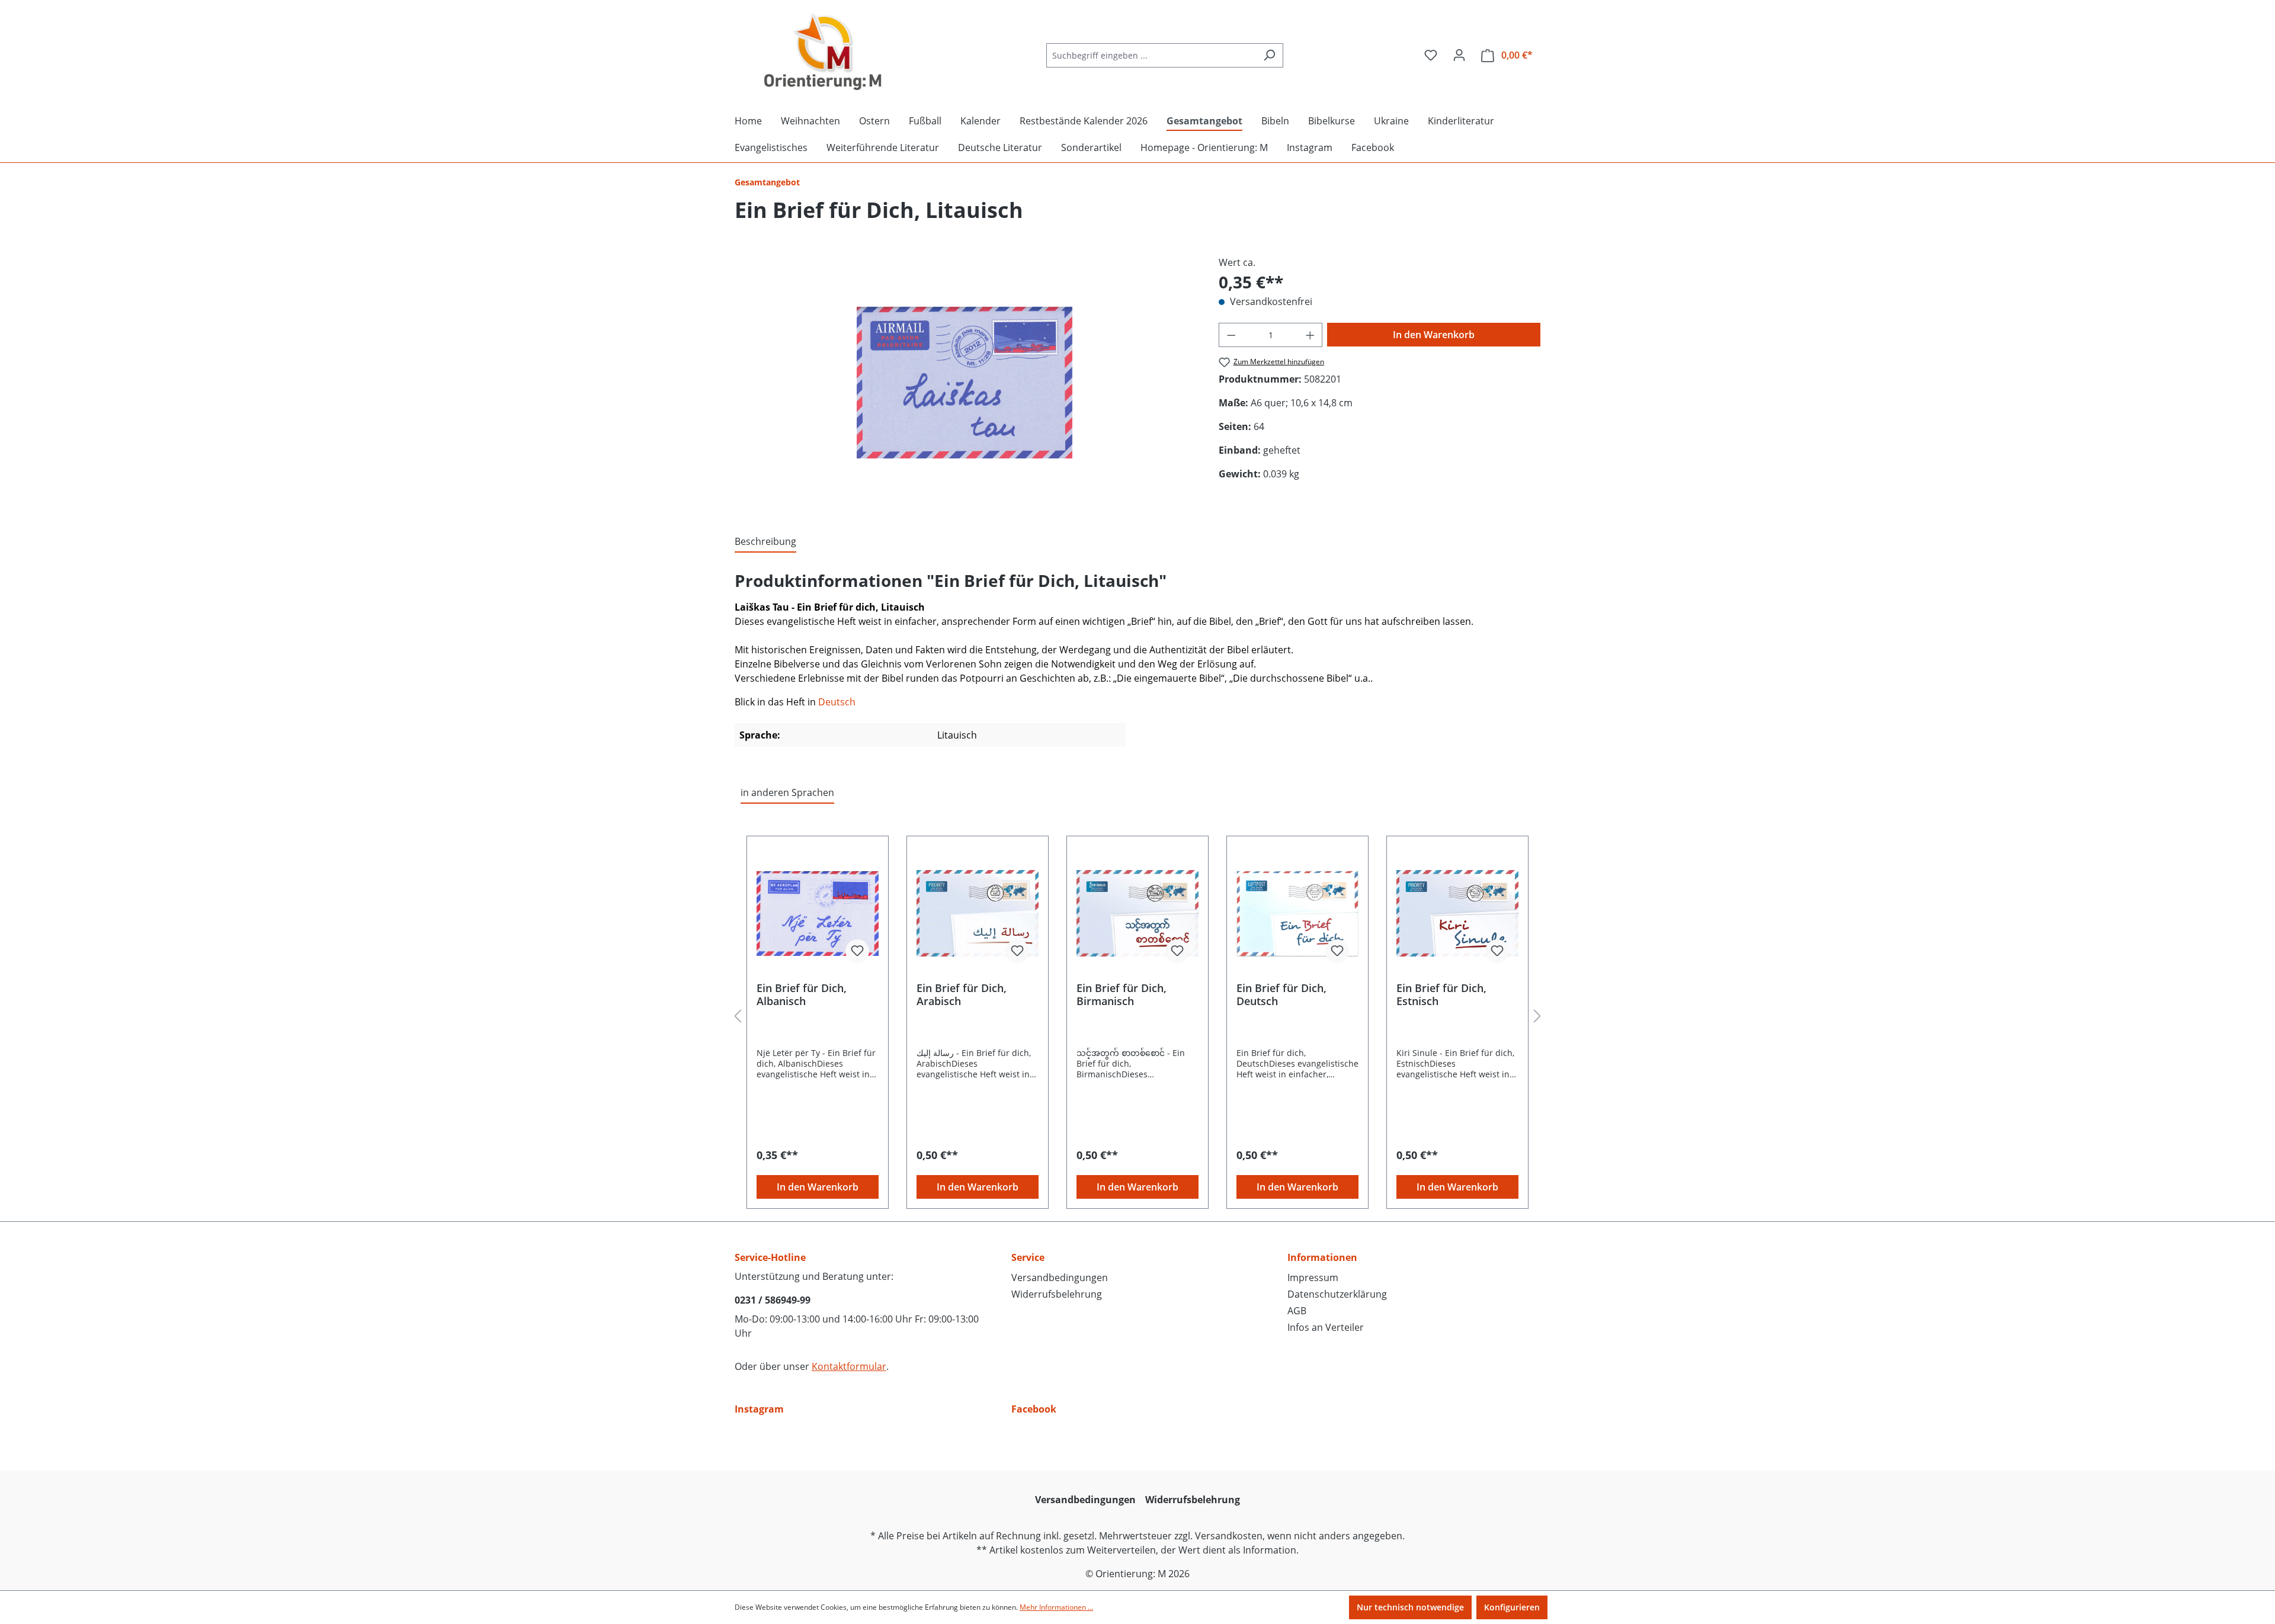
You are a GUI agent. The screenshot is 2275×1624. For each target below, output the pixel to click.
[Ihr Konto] (1459, 55)
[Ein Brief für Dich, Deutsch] (1297, 913)
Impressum (1313, 1278)
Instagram (759, 1409)
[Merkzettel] (1431, 55)
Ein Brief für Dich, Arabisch (962, 994)
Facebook (1034, 1409)
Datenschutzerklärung (1337, 1294)
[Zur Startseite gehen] (824, 53)
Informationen (1322, 1257)
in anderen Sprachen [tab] (787, 792)
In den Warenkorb (1434, 335)
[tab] (765, 542)
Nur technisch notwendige (1410, 1607)
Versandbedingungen (1060, 1278)
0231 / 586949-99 (773, 1300)
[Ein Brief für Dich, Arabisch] (978, 913)
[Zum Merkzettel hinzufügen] (857, 951)
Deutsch (837, 702)
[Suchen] (1269, 55)
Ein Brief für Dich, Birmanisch (1122, 994)
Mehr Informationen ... (1056, 1607)
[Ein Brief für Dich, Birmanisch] (1137, 913)
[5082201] (964, 383)
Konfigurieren (1512, 1607)
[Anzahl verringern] (1231, 335)
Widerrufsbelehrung (1057, 1294)
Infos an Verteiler (1326, 1327)
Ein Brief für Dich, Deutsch (1281, 994)
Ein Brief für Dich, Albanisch (802, 994)
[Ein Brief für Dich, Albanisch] (818, 913)
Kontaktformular (849, 1366)
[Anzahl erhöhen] (1310, 335)
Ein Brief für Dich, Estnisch (1441, 994)
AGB (1297, 1311)
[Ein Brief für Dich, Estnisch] (1457, 913)
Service (1028, 1257)
